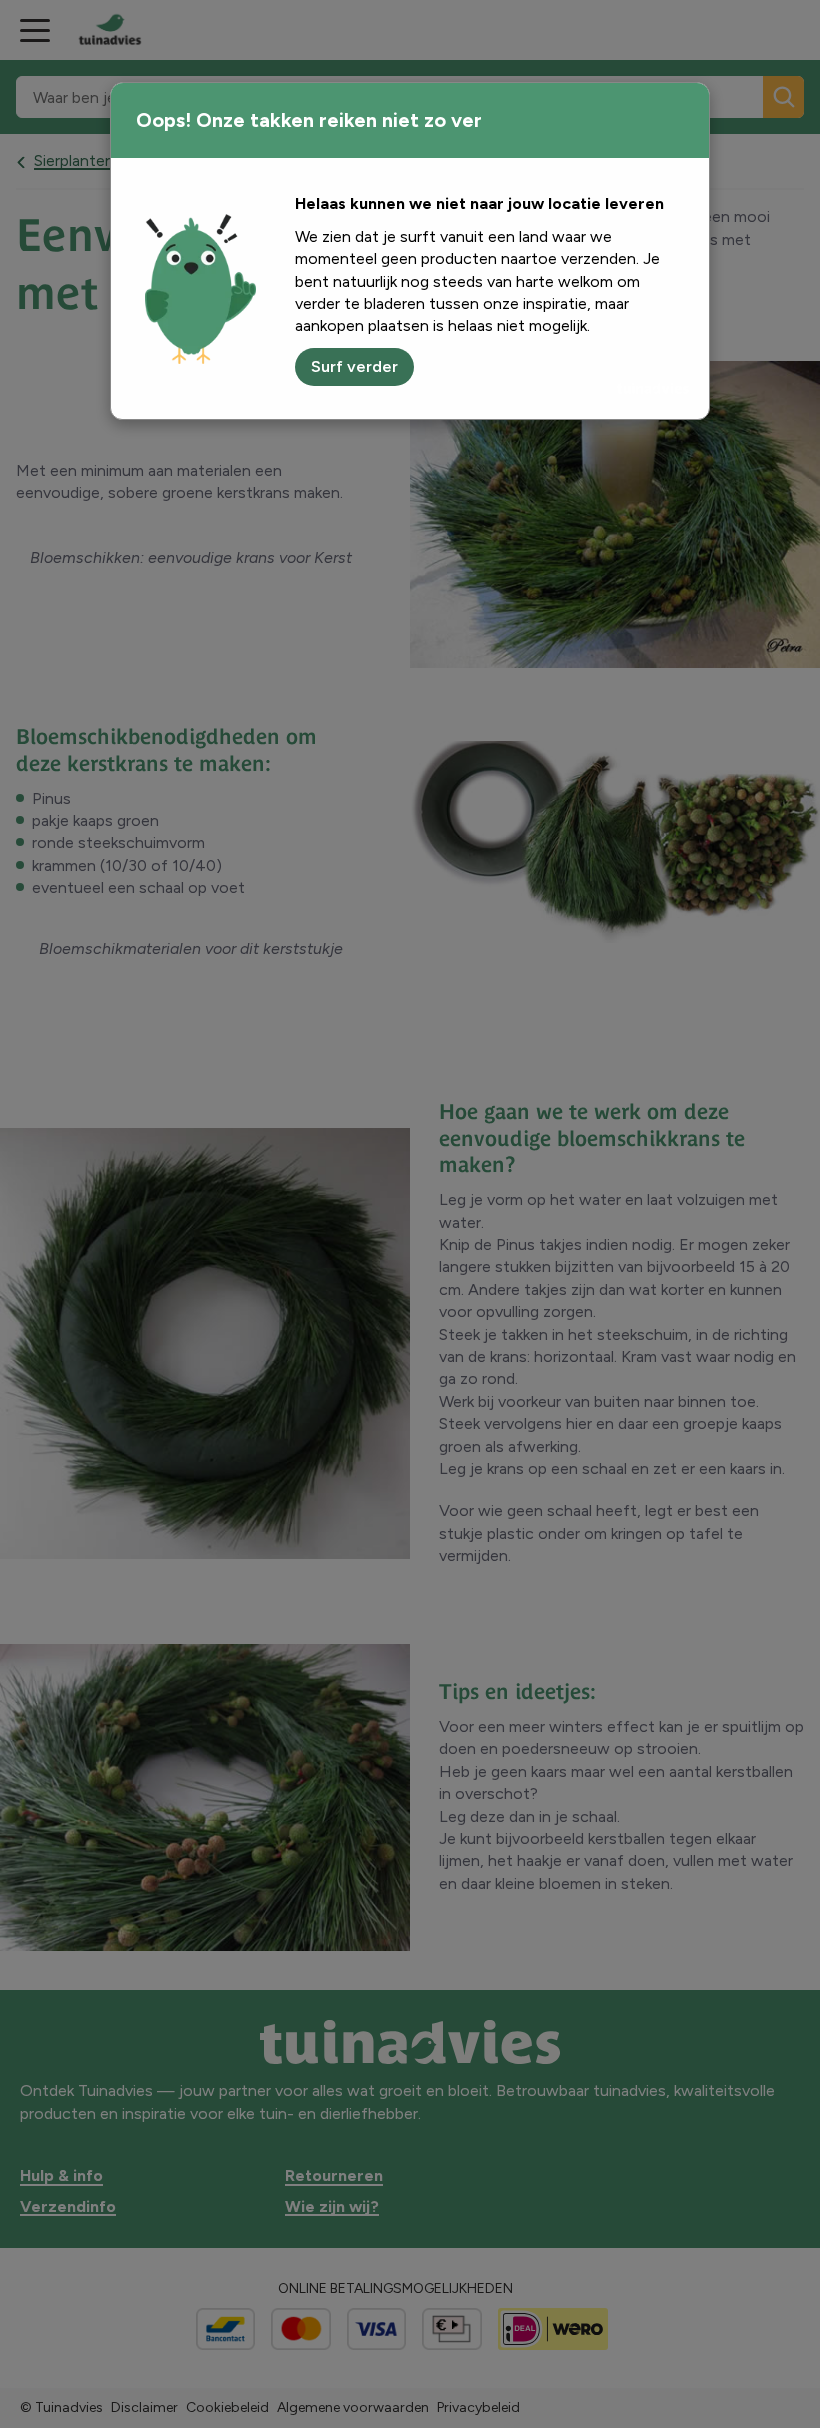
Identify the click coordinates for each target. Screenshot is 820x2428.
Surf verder (354, 366)
